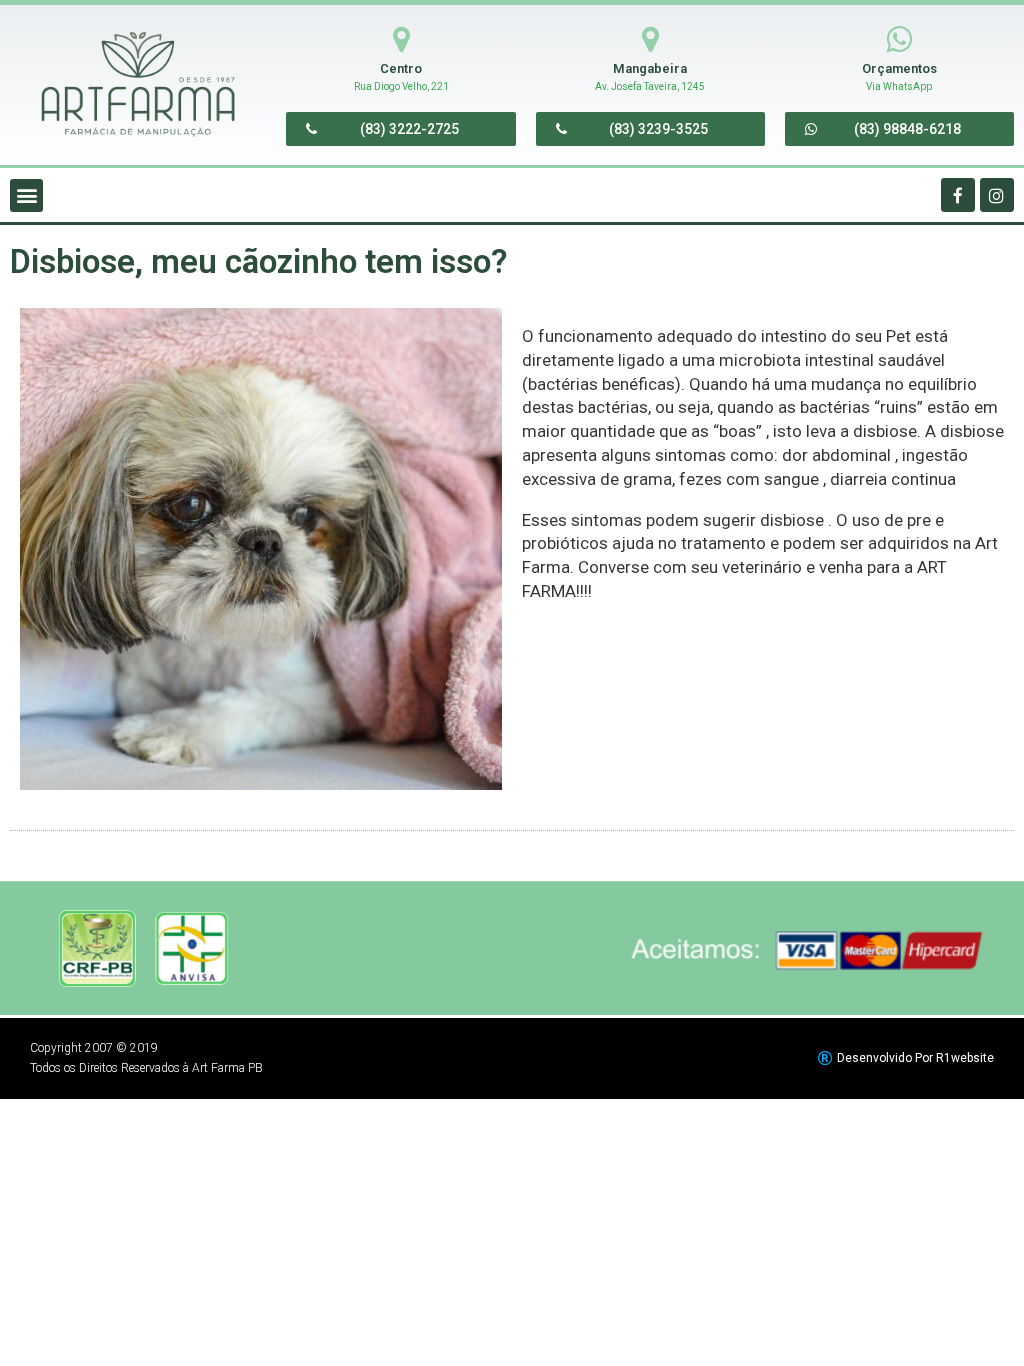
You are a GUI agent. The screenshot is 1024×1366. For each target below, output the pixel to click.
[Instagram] (997, 195)
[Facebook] (958, 195)
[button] (400, 129)
